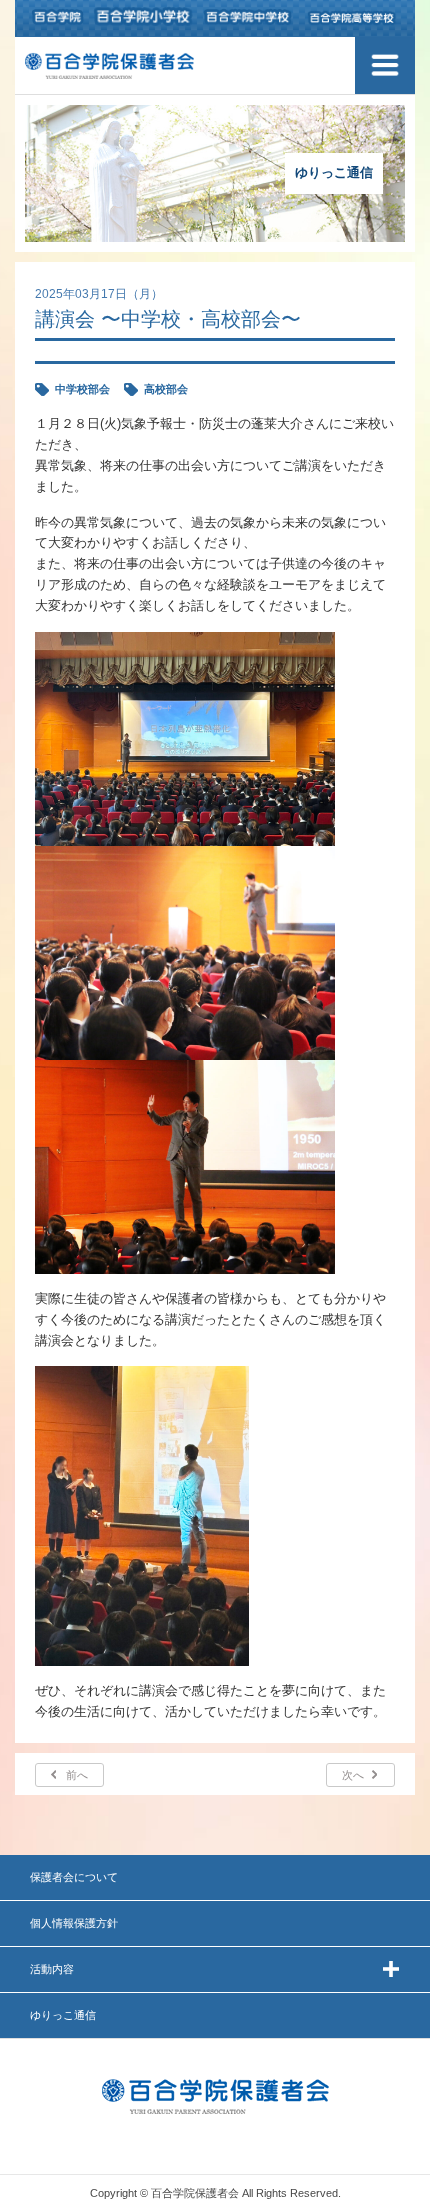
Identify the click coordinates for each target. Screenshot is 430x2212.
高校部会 (166, 389)
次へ (353, 1775)
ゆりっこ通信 (63, 2015)
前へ (77, 1775)
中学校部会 (82, 389)
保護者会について (74, 1877)
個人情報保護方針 (74, 1923)
